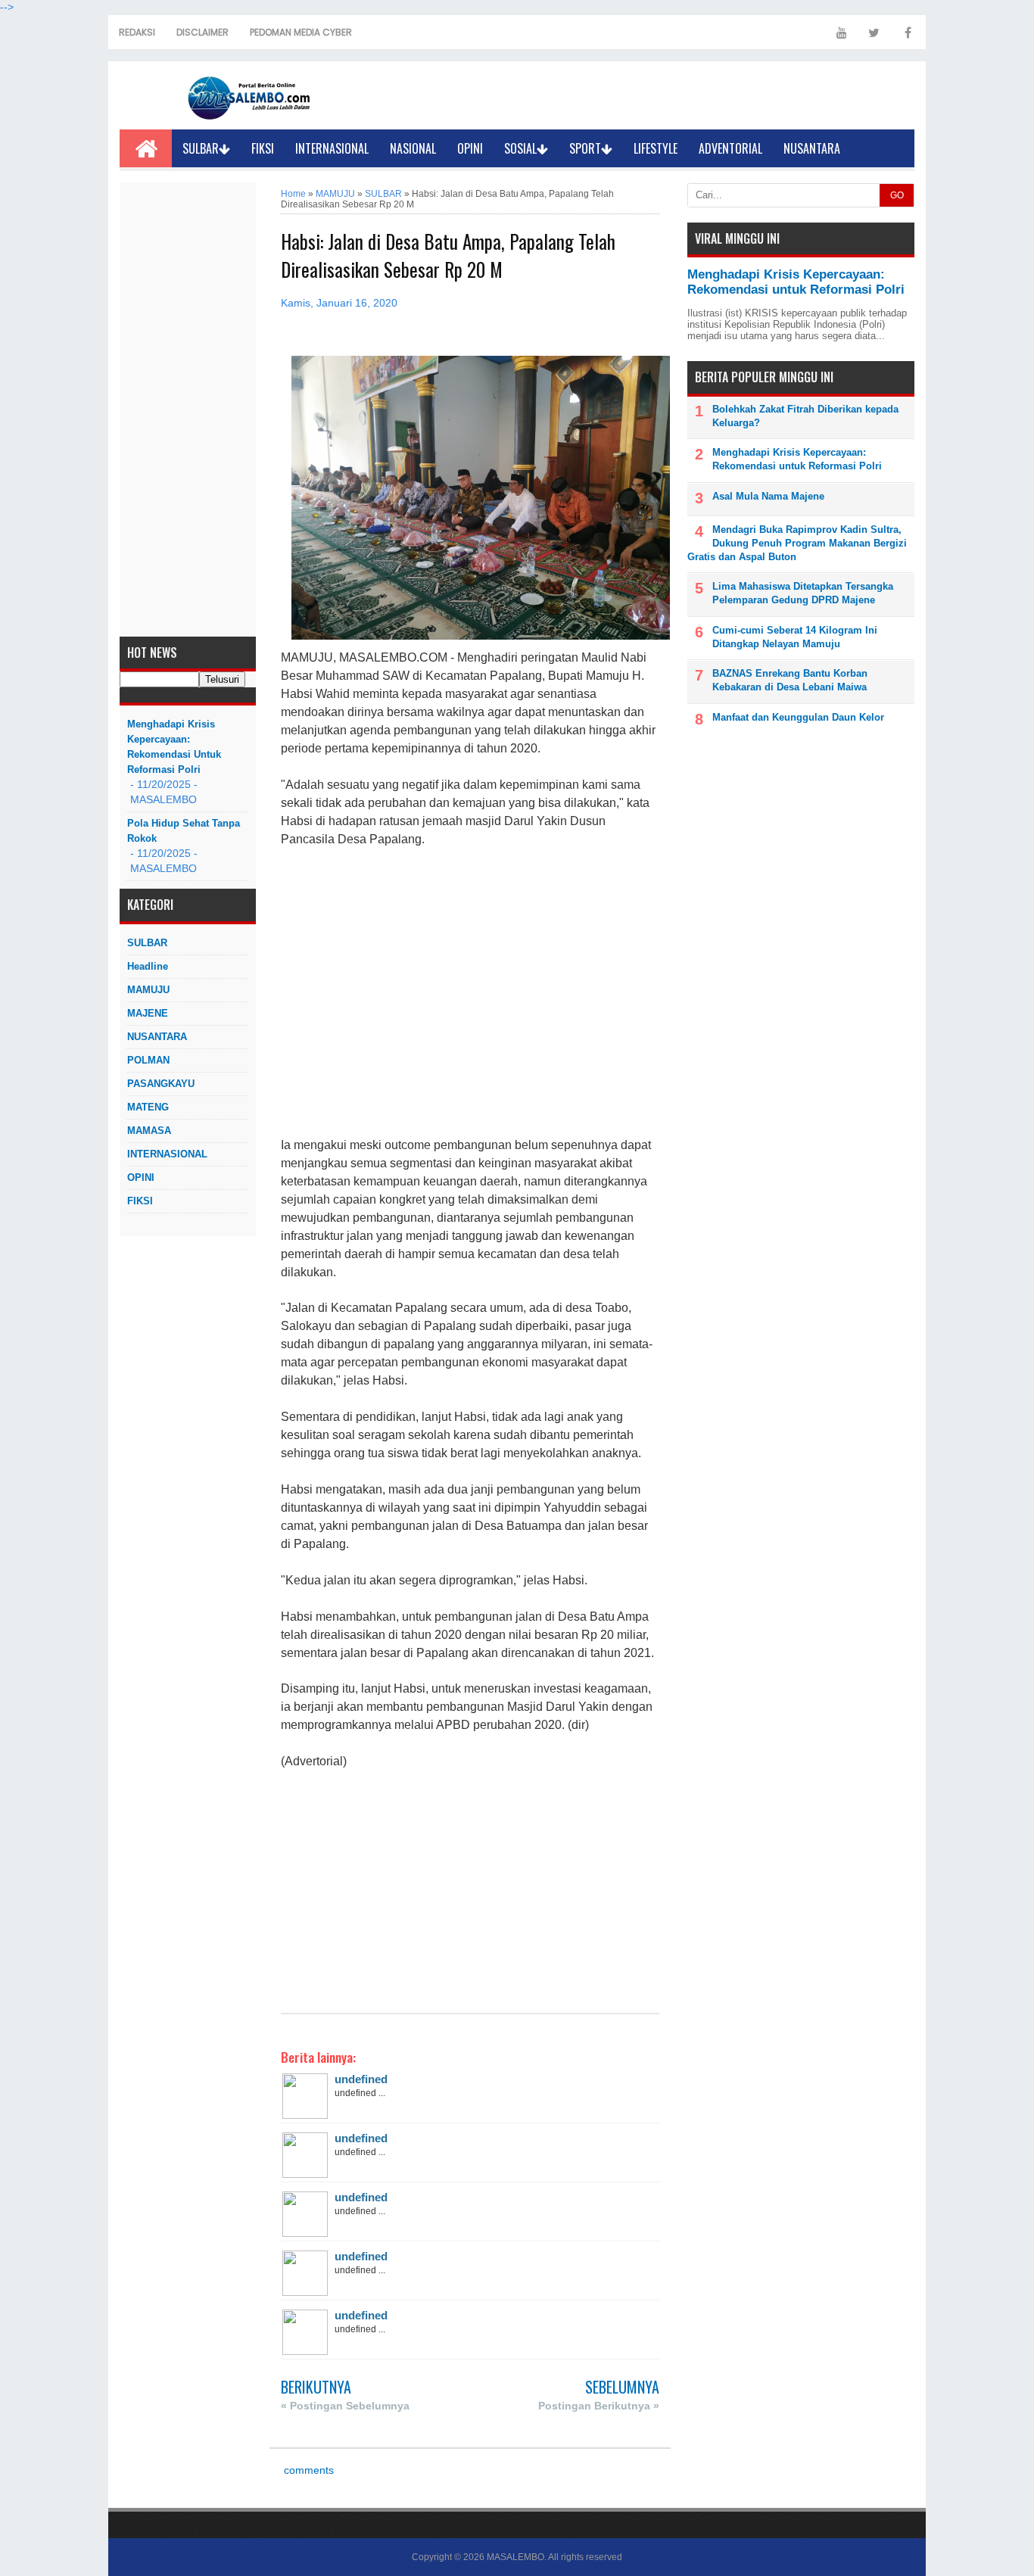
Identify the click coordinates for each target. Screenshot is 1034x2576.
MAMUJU (148, 990)
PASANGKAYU (161, 1084)
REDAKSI (137, 32)
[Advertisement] (188, 410)
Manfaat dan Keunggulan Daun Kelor (798, 717)
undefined (361, 2079)
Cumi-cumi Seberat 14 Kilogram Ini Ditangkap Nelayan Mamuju (795, 637)
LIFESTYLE (656, 148)
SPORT (585, 148)
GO (897, 195)
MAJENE (148, 1013)
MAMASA (149, 1131)
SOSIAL (520, 148)
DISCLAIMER (202, 32)
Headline (148, 966)
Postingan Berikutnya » (599, 2406)
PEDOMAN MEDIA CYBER (301, 32)
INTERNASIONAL (332, 148)
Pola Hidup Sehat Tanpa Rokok (184, 831)
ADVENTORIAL (730, 148)
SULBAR (201, 148)
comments (307, 2470)
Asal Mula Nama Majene (768, 496)
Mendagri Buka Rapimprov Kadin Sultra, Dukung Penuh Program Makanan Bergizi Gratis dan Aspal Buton (797, 543)
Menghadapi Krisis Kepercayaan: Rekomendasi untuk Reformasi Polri (174, 747)
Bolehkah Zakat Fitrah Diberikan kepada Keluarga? (805, 416)
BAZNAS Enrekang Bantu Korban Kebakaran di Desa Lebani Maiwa (790, 680)
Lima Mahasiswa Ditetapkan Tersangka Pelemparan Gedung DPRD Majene (803, 593)
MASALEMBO (515, 2557)
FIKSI (263, 148)
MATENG (148, 1107)
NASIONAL (413, 148)
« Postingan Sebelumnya (345, 2406)
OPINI (470, 148)
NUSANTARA (812, 148)
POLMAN (148, 1060)
